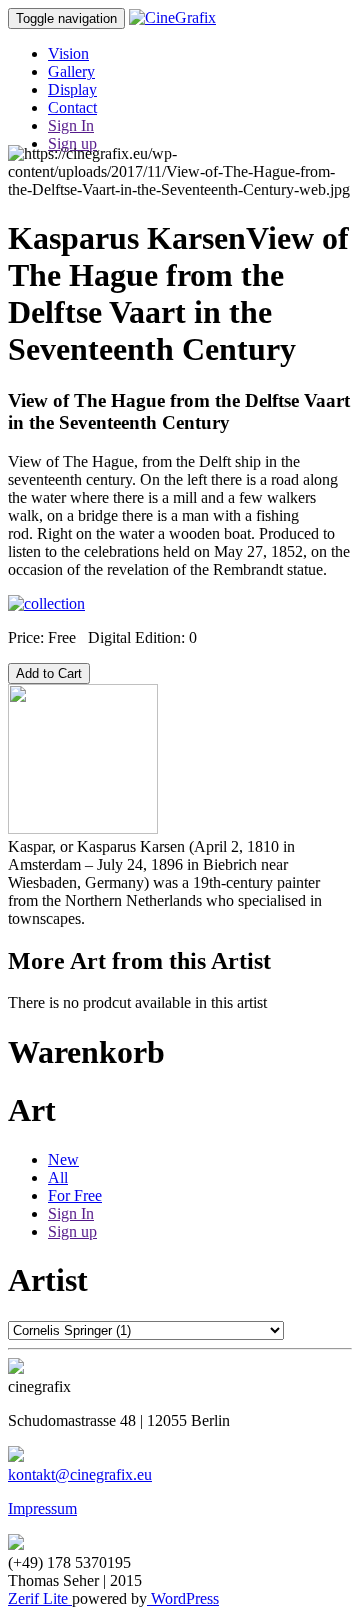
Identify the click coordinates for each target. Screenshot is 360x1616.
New (63, 1159)
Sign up (72, 143)
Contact (72, 107)
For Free (75, 1195)
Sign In (71, 125)
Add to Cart (49, 673)
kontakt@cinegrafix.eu (80, 1474)
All (58, 1177)
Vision (68, 53)
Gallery (71, 71)
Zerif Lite (40, 1598)
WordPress (183, 1598)
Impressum (42, 1508)
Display (72, 89)
